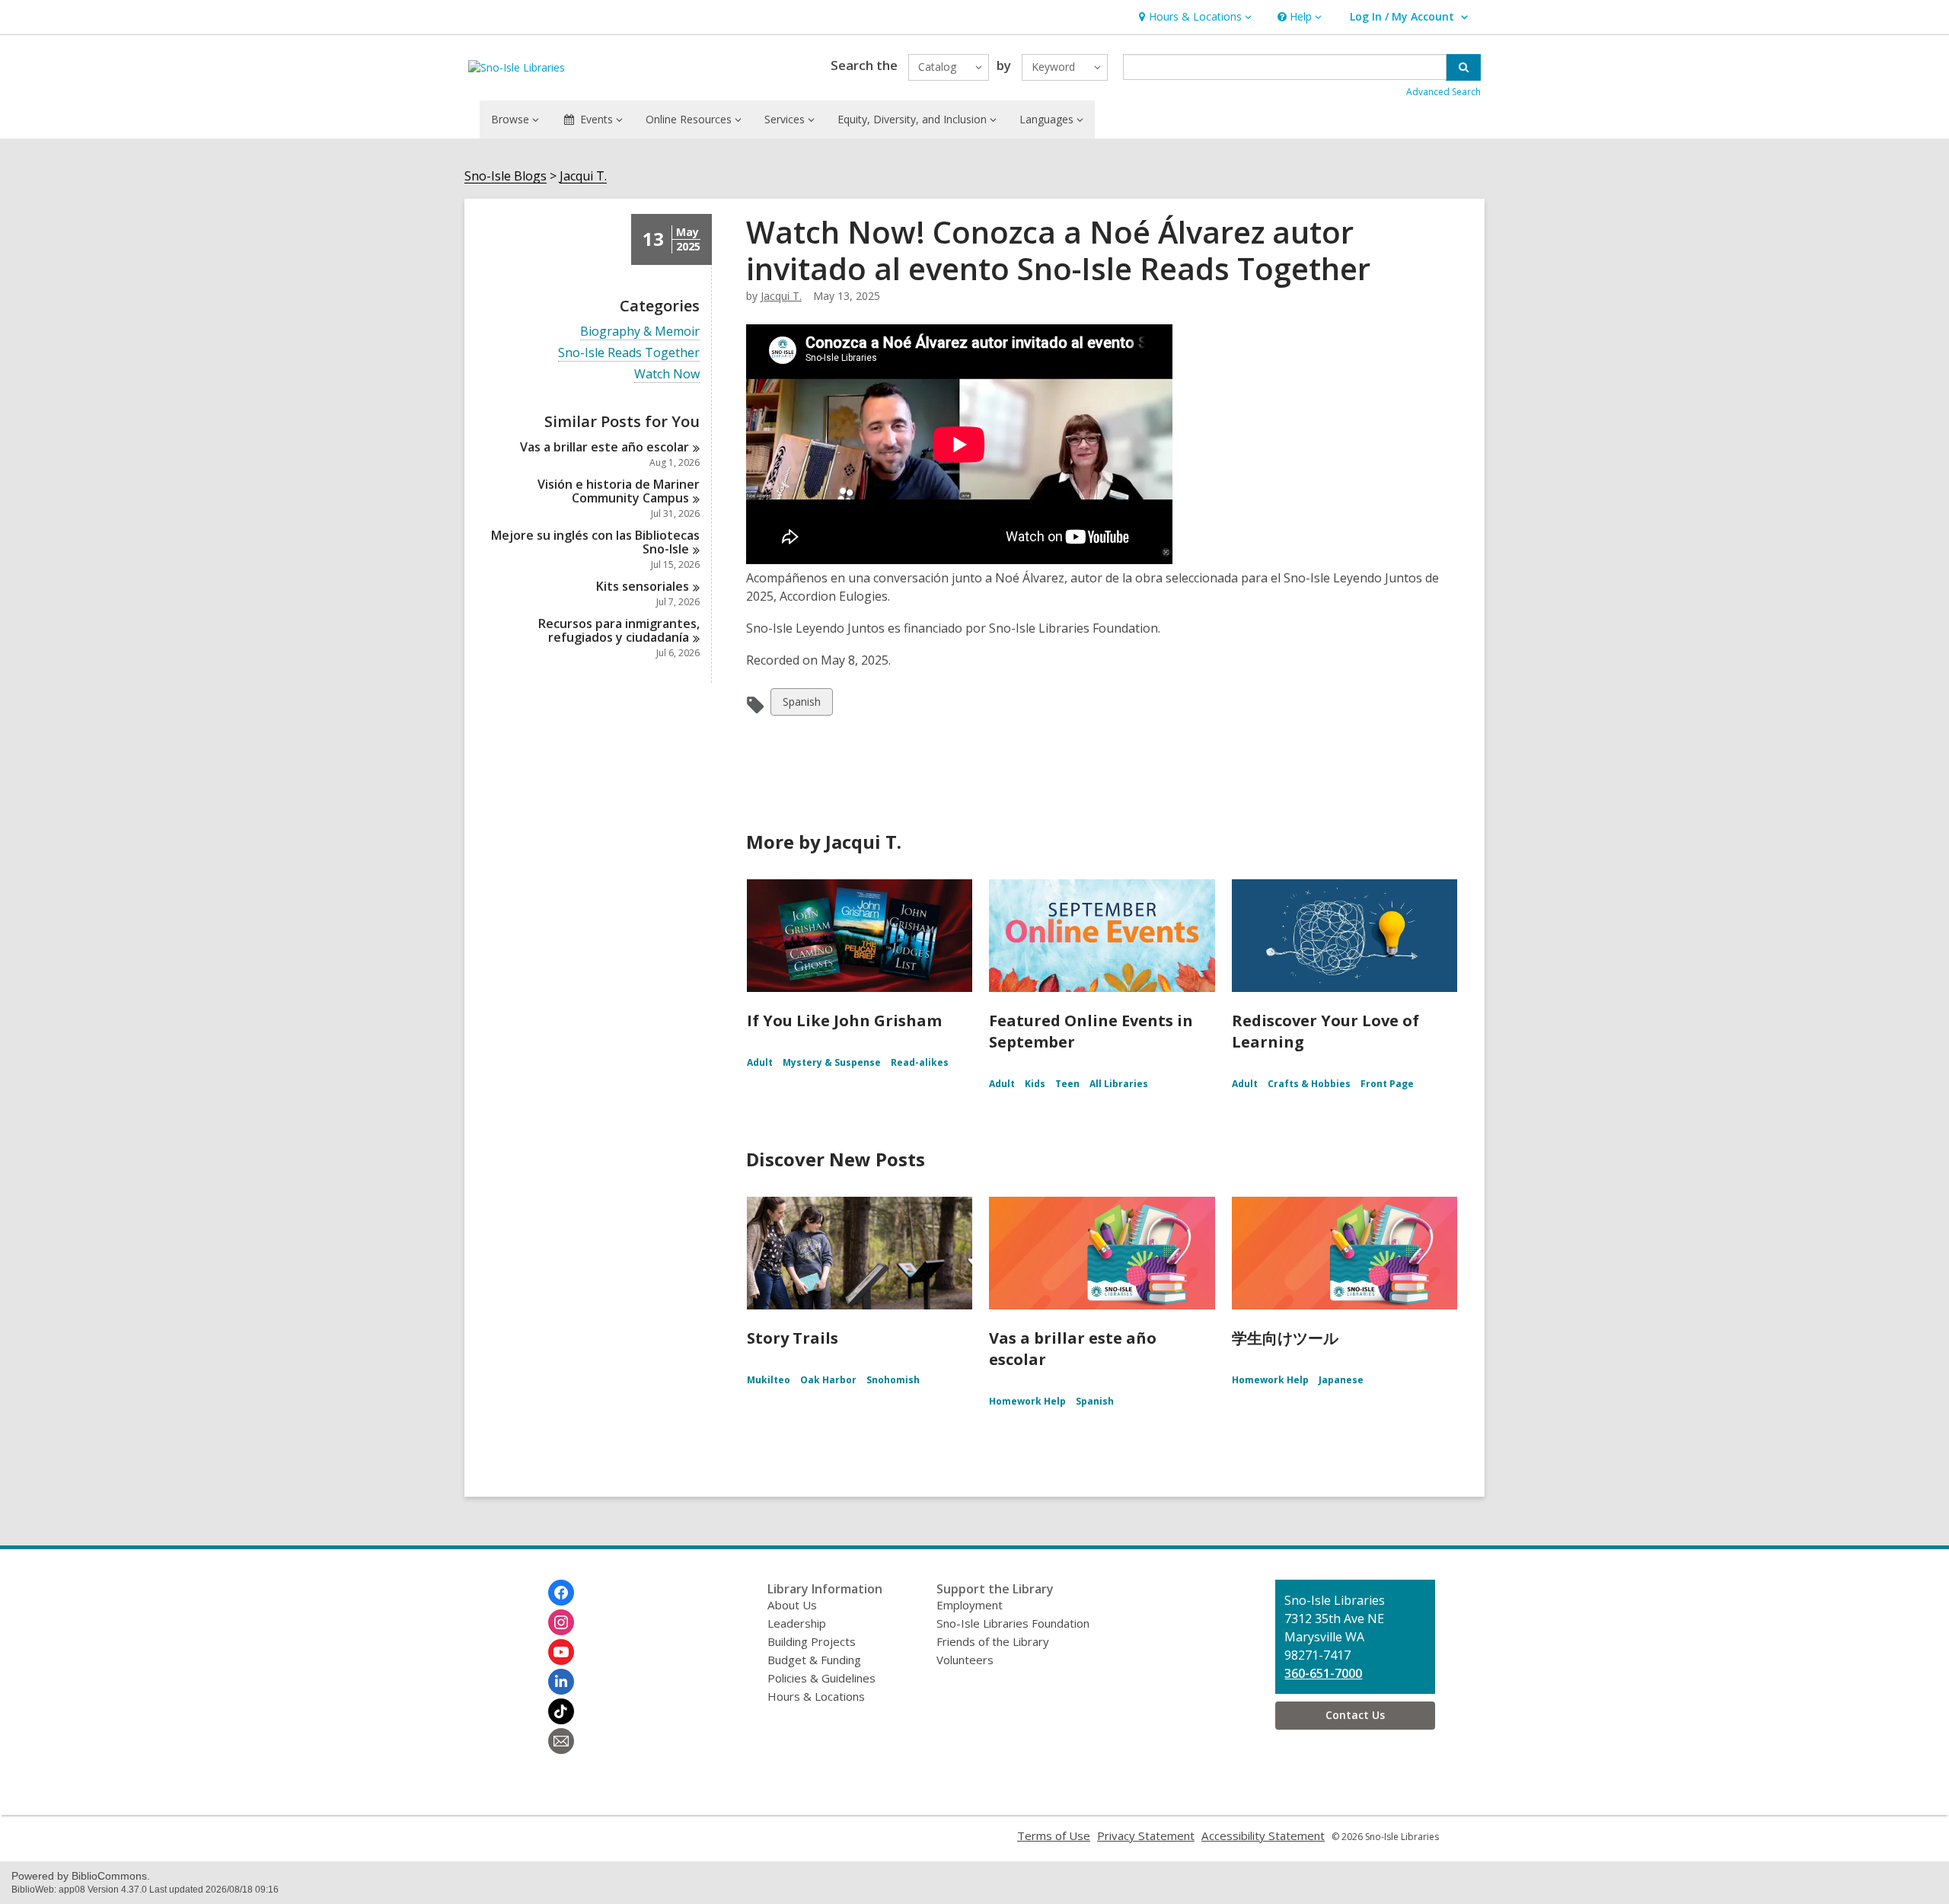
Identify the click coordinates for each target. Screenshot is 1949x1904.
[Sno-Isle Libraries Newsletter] (561, 1741)
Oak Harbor (828, 1380)
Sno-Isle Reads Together (629, 353)
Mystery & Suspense (832, 1062)
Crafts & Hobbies (1309, 1084)
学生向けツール (1285, 1338)
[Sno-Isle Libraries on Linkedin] (561, 1682)
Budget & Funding (814, 1660)
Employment (970, 1605)
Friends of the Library (993, 1641)
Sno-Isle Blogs (506, 176)
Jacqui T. (583, 176)
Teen (1067, 1084)
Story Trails (793, 1338)
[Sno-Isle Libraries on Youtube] (561, 1652)
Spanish (801, 705)
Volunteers (965, 1660)
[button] (1193, 17)
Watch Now (667, 374)
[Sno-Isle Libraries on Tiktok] (561, 1711)
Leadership (797, 1623)
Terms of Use (1054, 1835)
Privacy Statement (1146, 1835)
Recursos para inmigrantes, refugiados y (619, 630)
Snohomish (893, 1380)
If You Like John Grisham (844, 1021)
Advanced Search (1443, 92)
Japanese (1341, 1380)
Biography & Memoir (640, 332)
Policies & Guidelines (821, 1678)
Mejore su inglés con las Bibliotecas (595, 542)
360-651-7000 (1323, 1673)
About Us (792, 1605)
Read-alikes (920, 1062)
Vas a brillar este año (604, 447)
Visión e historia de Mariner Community (619, 491)
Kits (643, 586)
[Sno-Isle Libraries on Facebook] (561, 1593)
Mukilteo (769, 1380)
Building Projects (812, 1641)
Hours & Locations (816, 1696)
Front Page (1387, 1084)
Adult (760, 1062)
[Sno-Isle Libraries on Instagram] (561, 1622)
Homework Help (1027, 1401)
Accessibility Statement (1263, 1835)
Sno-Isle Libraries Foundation (1013, 1623)
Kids (1035, 1084)
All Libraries (1119, 1084)
